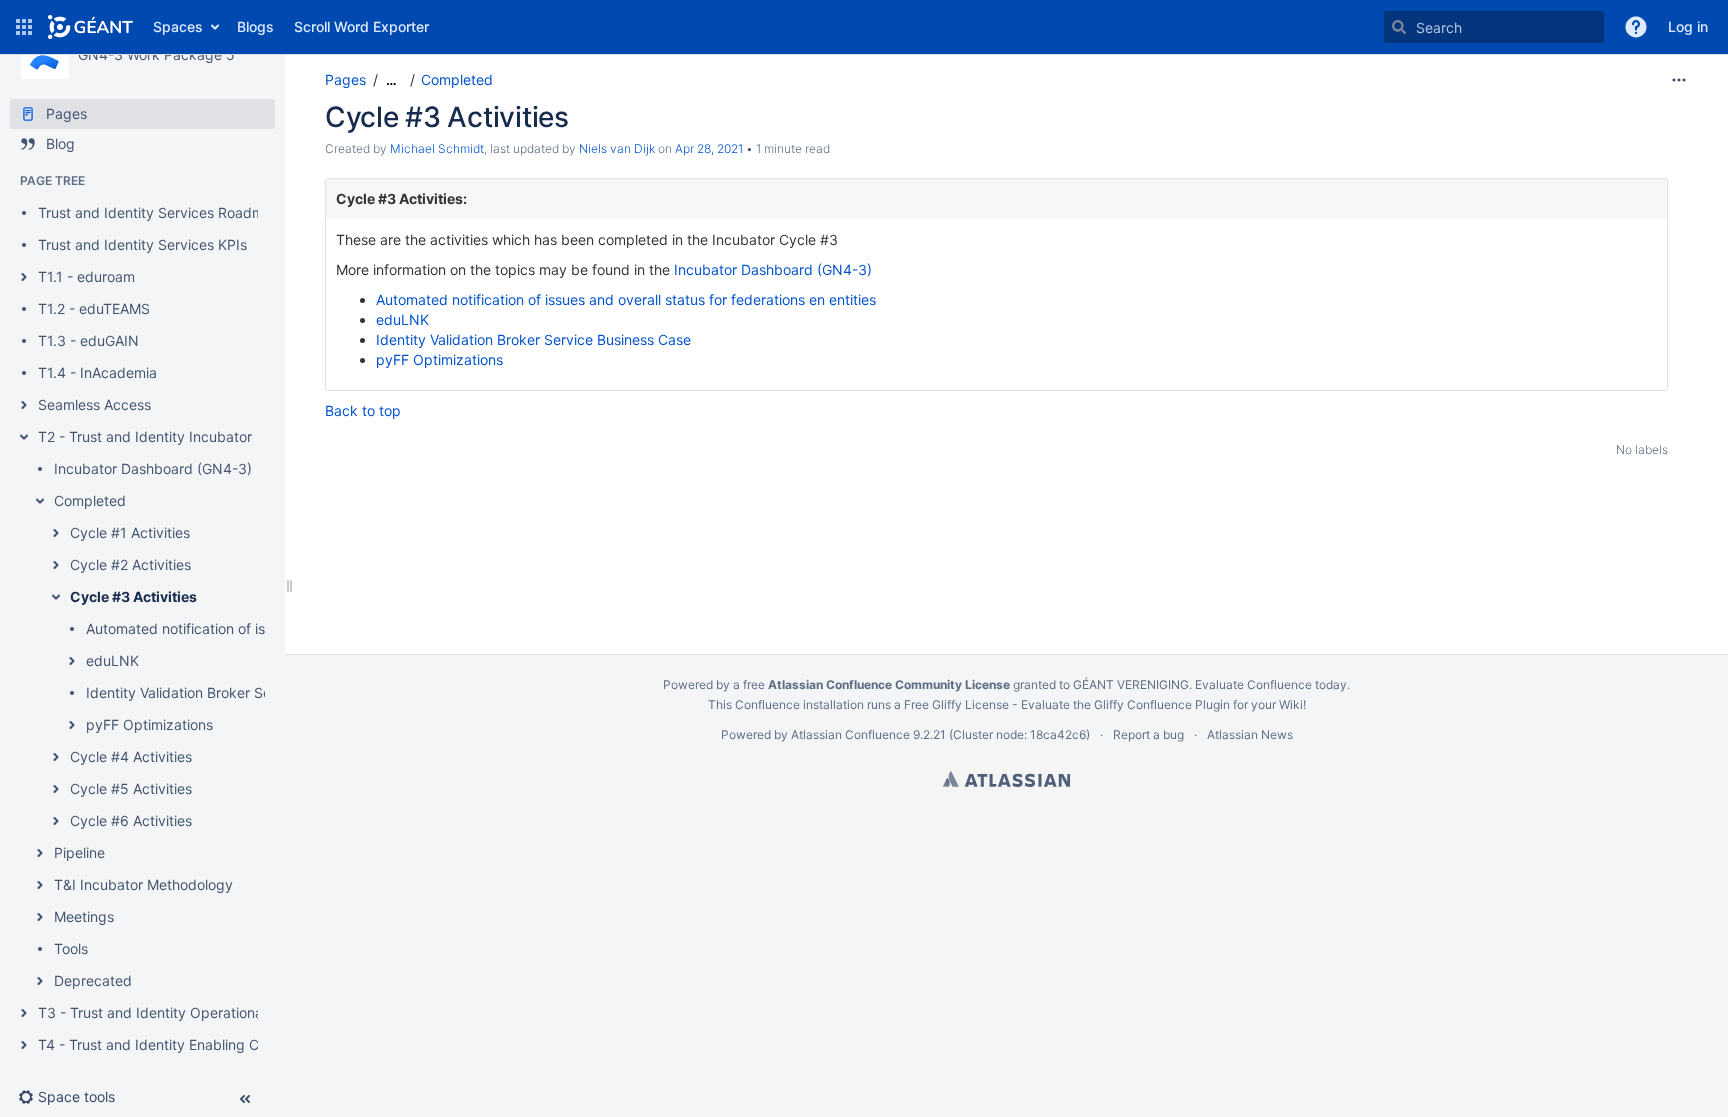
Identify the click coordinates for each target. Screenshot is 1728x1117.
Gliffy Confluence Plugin (1162, 704)
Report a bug (1148, 734)
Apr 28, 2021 (709, 148)
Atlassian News (1250, 734)
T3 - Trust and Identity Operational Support (180, 1012)
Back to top (363, 410)
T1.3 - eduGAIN (88, 340)
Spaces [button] (178, 26)
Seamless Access (94, 404)
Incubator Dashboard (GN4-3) (153, 468)
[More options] (1679, 80)
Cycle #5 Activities (131, 788)
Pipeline (79, 852)
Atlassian (1006, 779)
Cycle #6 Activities (131, 820)
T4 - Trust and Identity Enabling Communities (185, 1044)
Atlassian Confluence (850, 734)
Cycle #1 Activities (130, 532)
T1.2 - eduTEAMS (94, 308)
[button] (24, 27)
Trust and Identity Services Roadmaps (163, 212)
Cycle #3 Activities (133, 596)
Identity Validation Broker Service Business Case (243, 692)
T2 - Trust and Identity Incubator (145, 436)
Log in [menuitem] (1688, 26)
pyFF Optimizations (149, 724)
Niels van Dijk (617, 148)
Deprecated (93, 980)
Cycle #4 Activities (131, 756)
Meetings (84, 916)
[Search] (1399, 27)
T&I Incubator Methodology (143, 884)
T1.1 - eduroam (86, 276)
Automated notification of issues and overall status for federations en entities (626, 299)
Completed (90, 500)
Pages (345, 79)
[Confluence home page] (90, 27)
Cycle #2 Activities (130, 564)
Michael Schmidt (437, 148)
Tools (71, 948)
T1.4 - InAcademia (97, 372)
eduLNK (112, 660)
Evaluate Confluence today (1271, 684)
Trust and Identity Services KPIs (142, 244)
